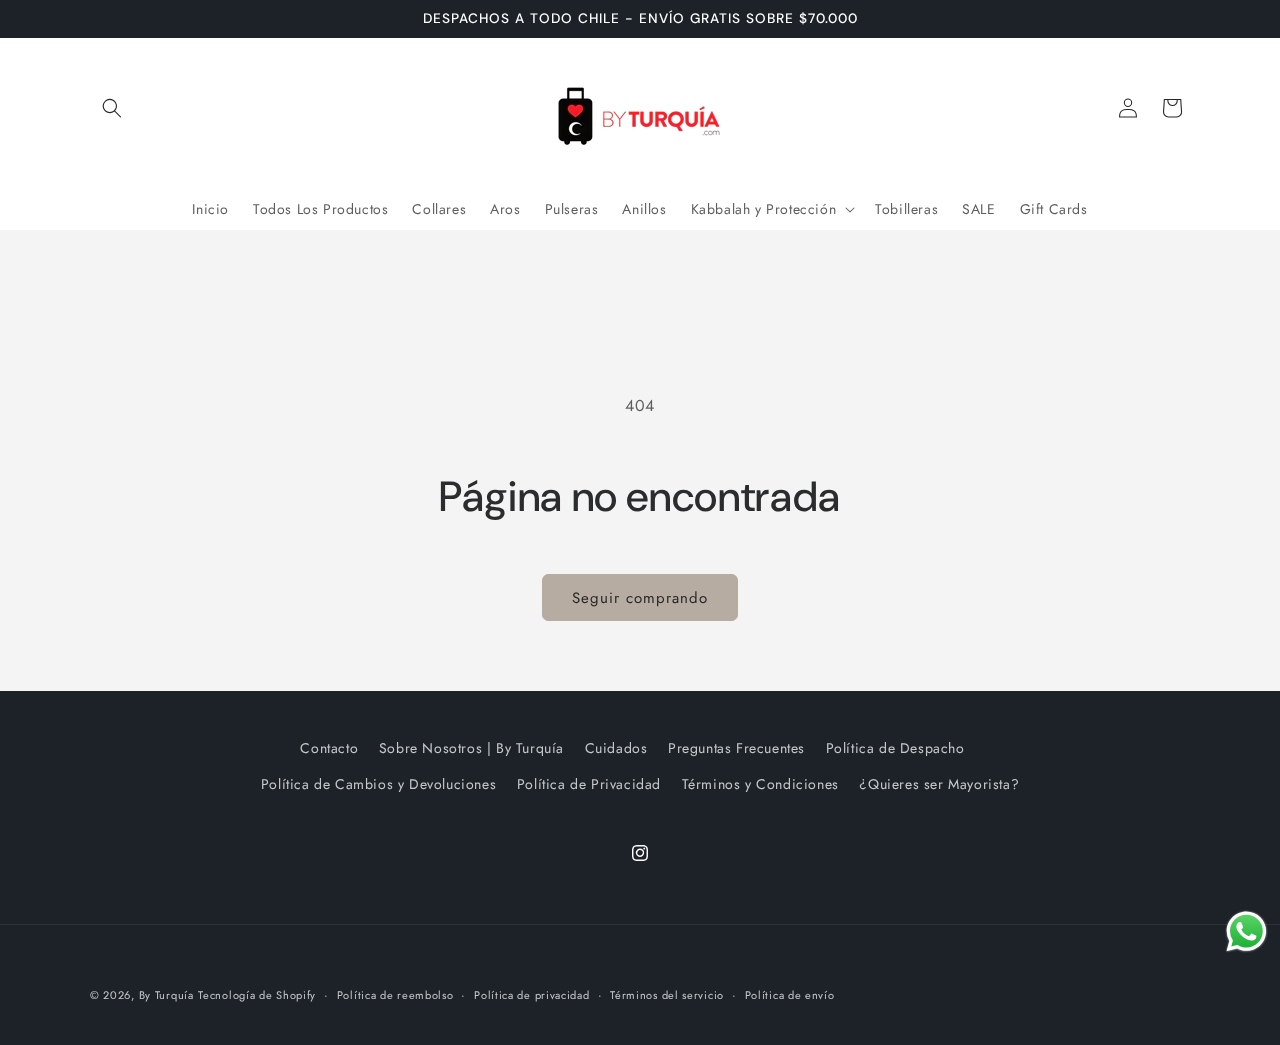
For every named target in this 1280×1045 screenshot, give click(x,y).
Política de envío (790, 995)
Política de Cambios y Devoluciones (378, 784)
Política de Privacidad (589, 784)
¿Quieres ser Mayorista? (939, 784)
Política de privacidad (531, 995)
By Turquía (166, 995)
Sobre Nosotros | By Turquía (471, 748)
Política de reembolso (395, 995)
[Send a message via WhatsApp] (1246, 931)
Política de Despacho (895, 748)
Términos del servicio (667, 995)
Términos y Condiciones (760, 784)
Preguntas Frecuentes (736, 748)
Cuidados (616, 748)
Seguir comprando (640, 598)
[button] (112, 108)
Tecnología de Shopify (257, 995)
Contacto (329, 748)
